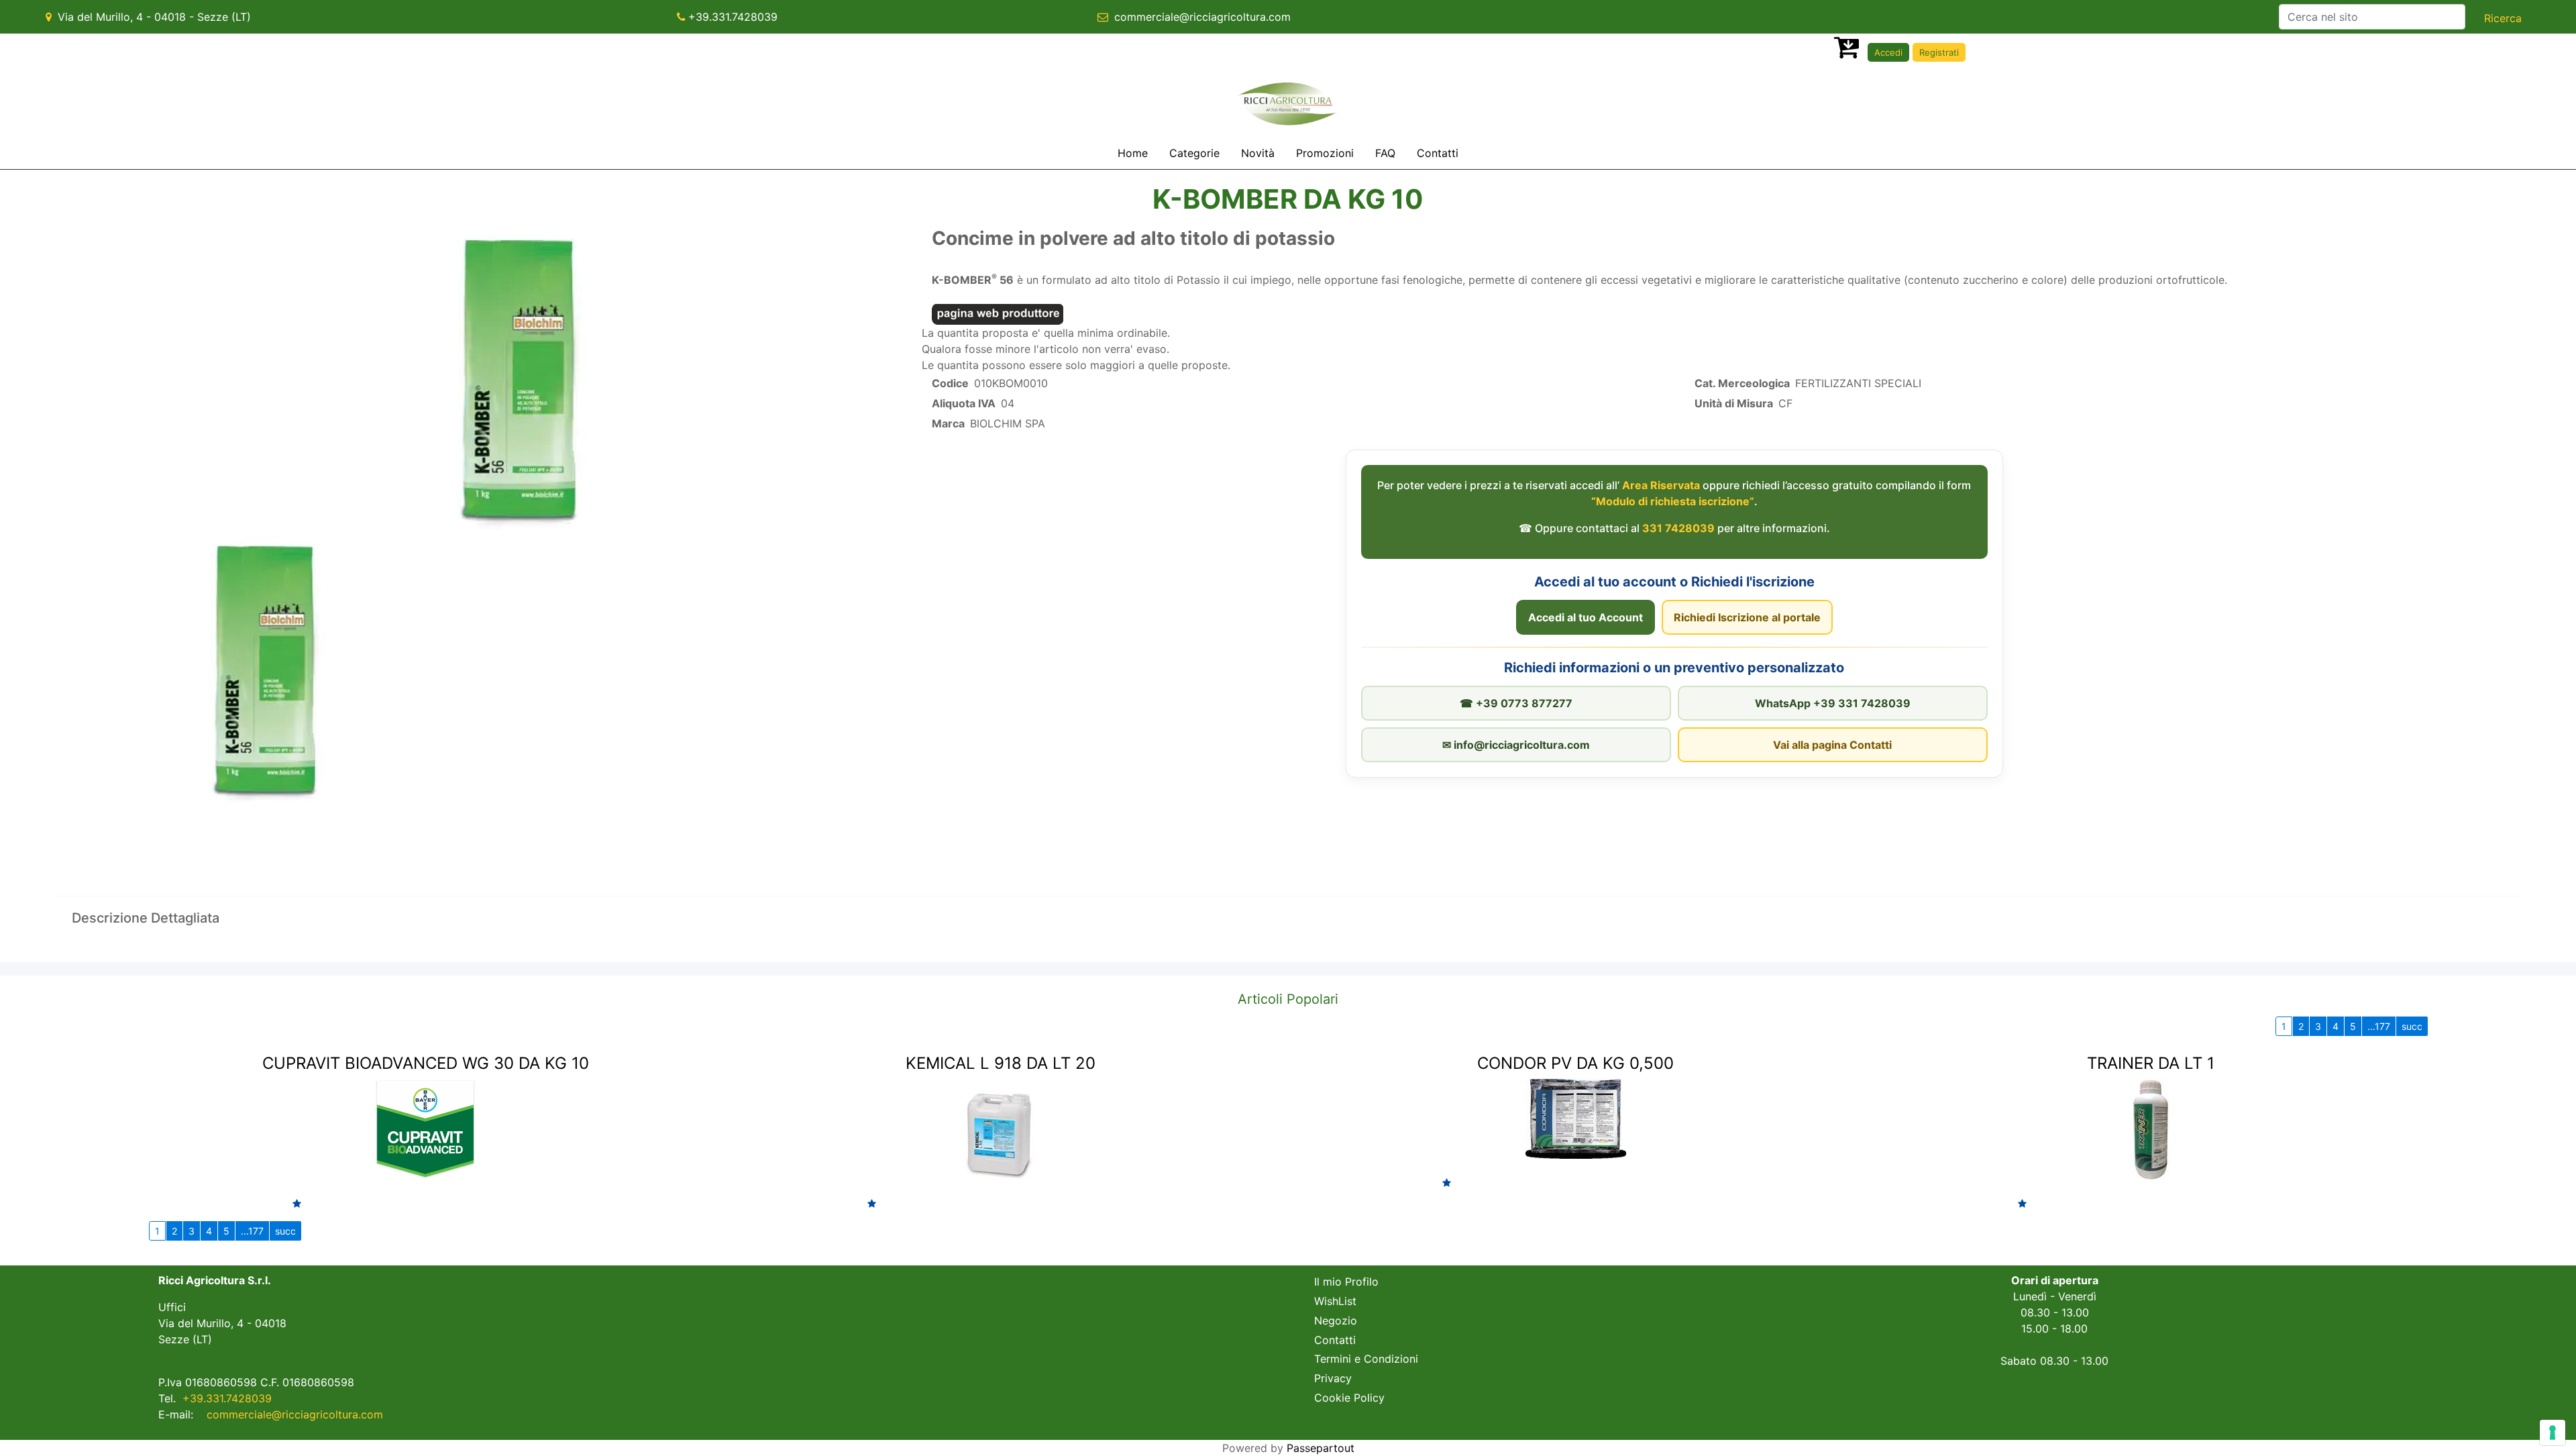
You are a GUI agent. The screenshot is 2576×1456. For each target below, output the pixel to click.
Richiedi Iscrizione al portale (1747, 617)
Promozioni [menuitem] (1325, 153)
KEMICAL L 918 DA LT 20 (1001, 1063)
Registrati (1939, 52)
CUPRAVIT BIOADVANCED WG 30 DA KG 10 (426, 1063)
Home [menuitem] (1133, 153)
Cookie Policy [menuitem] (1349, 1398)
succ (2412, 1026)
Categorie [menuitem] (1194, 153)
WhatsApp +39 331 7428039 (1833, 703)
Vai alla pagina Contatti (1832, 745)
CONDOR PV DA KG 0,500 (1575, 1063)
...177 (2379, 1026)
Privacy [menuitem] (1333, 1378)
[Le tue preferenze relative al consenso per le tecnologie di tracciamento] (2553, 1433)
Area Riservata (1661, 485)
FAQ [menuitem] (1385, 153)
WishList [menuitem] (1335, 1301)
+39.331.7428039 (733, 17)
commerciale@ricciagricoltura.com (1202, 17)
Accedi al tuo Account (1586, 617)
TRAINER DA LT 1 (2151, 1063)
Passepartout (1321, 1448)
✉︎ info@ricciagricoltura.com (1516, 745)
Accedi (1888, 52)
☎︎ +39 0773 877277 (1516, 703)
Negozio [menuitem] (1336, 1320)
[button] (2503, 18)
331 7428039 (1678, 528)
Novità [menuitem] (1258, 153)
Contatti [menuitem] (1438, 153)
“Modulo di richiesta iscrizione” (1673, 501)
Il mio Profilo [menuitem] (1346, 1282)
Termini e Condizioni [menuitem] (1366, 1359)
